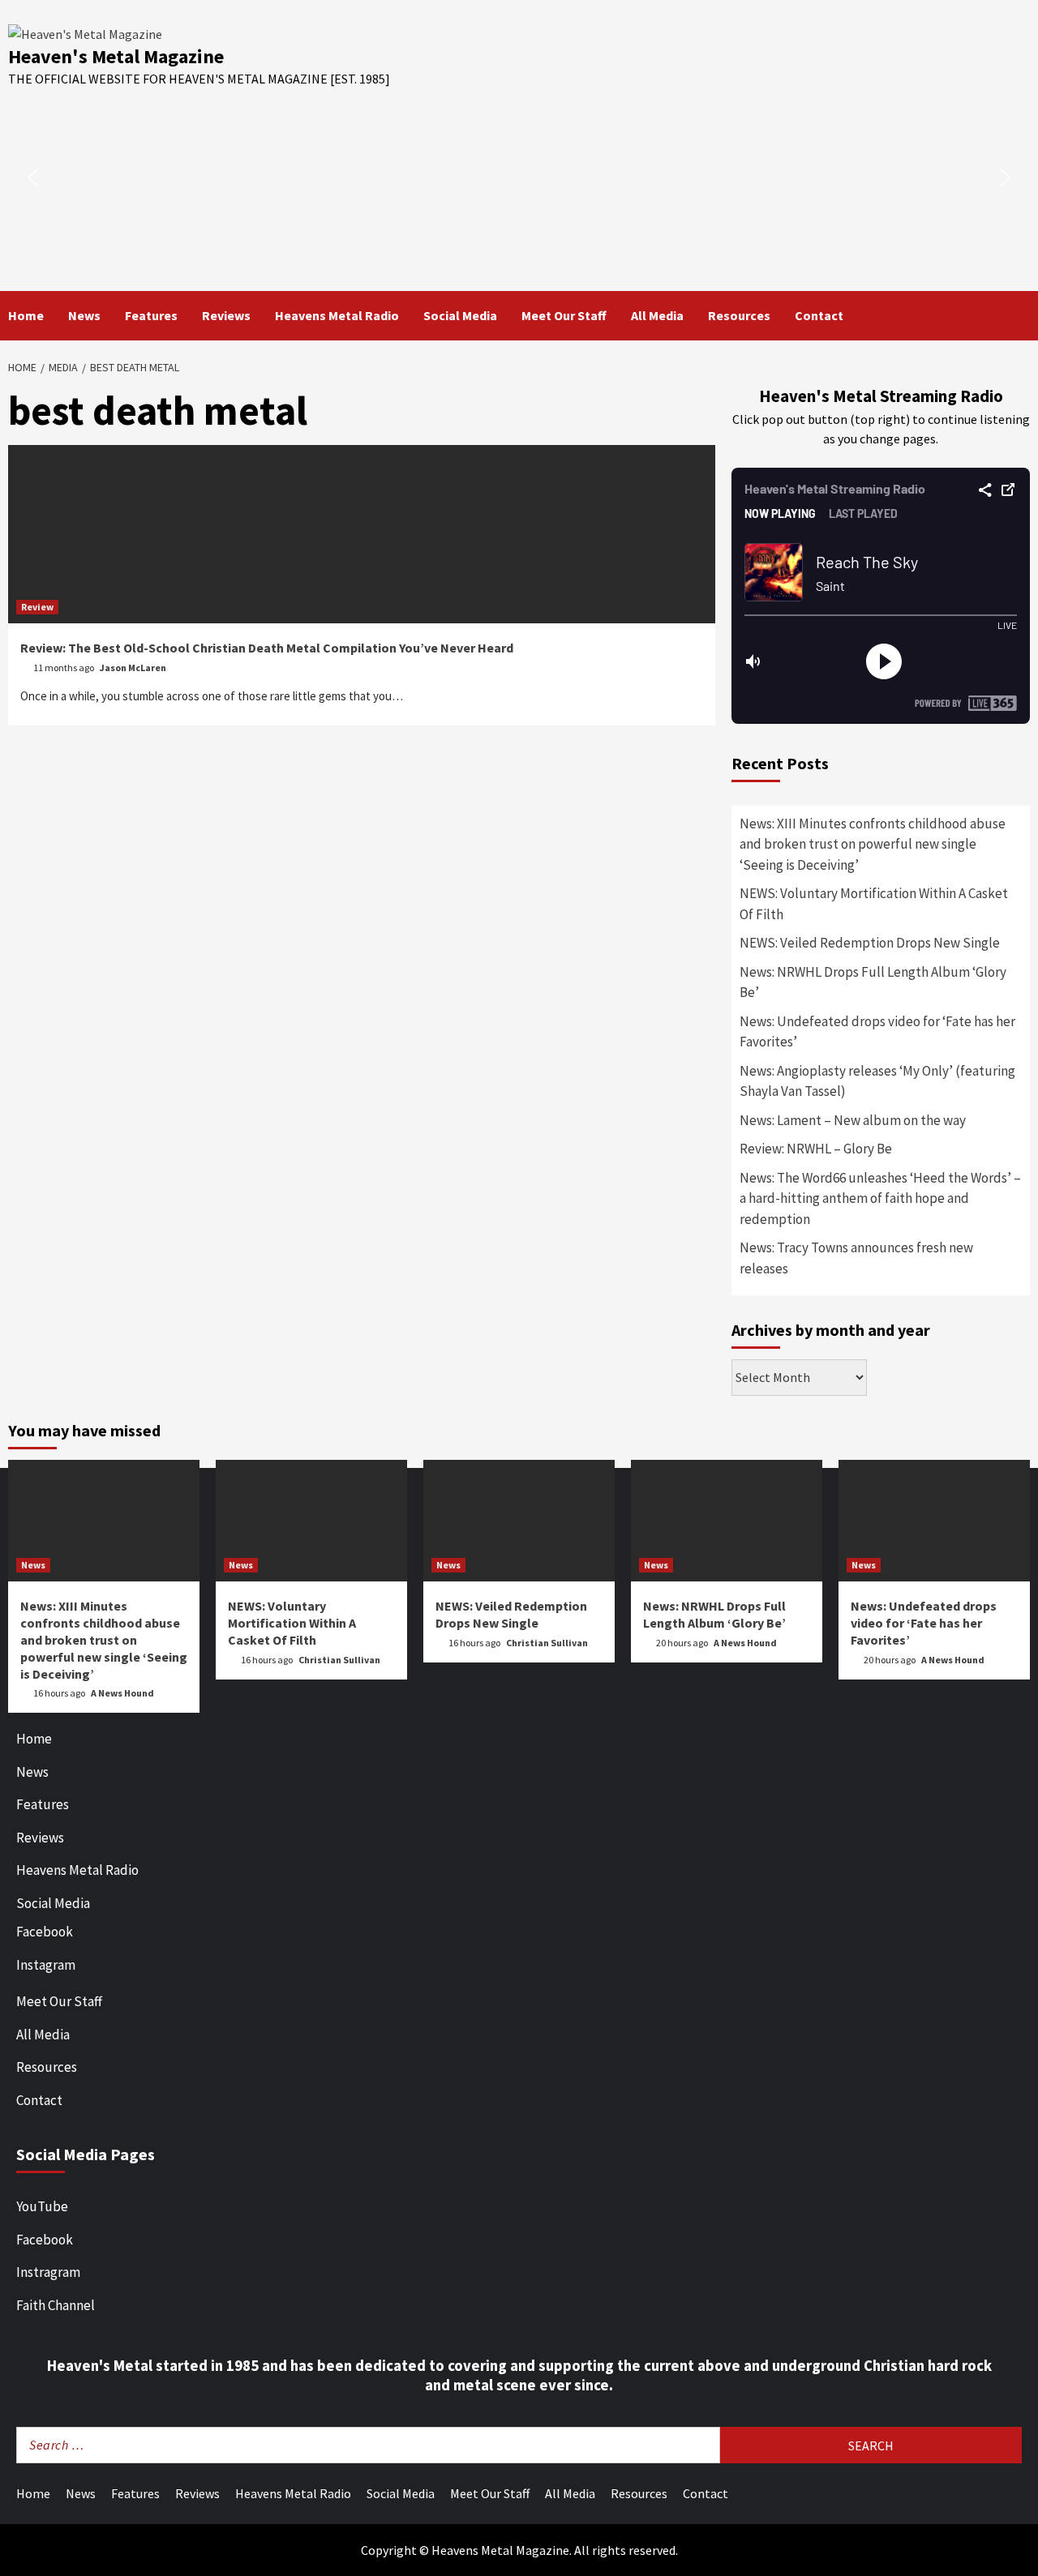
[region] (519, 178)
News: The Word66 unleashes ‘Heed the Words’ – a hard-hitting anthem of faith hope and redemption (880, 1198)
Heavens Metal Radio (337, 315)
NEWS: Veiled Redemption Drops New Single (870, 943)
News (84, 315)
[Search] (1020, 315)
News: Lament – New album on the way (853, 1120)
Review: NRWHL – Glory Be (816, 1149)
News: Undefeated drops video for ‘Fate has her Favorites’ (877, 1032)
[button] (33, 178)
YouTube (42, 2206)
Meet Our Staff (564, 315)
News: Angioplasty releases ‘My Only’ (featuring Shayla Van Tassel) (877, 1081)
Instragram (48, 2272)
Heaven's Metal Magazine (116, 56)
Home (26, 315)
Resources (739, 315)
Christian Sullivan (339, 1660)
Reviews (226, 315)
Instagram (46, 1965)
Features (151, 315)
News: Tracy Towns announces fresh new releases (856, 1258)
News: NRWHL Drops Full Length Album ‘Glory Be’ (873, 982)
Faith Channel (56, 2305)
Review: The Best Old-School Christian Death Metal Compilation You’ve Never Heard (267, 648)
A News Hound (122, 1693)
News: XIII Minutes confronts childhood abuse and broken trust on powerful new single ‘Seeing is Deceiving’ (873, 844)
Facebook (45, 1932)
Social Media (460, 315)
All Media (657, 315)
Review (37, 607)
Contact (819, 315)
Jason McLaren (133, 668)
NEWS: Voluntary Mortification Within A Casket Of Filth (874, 904)
